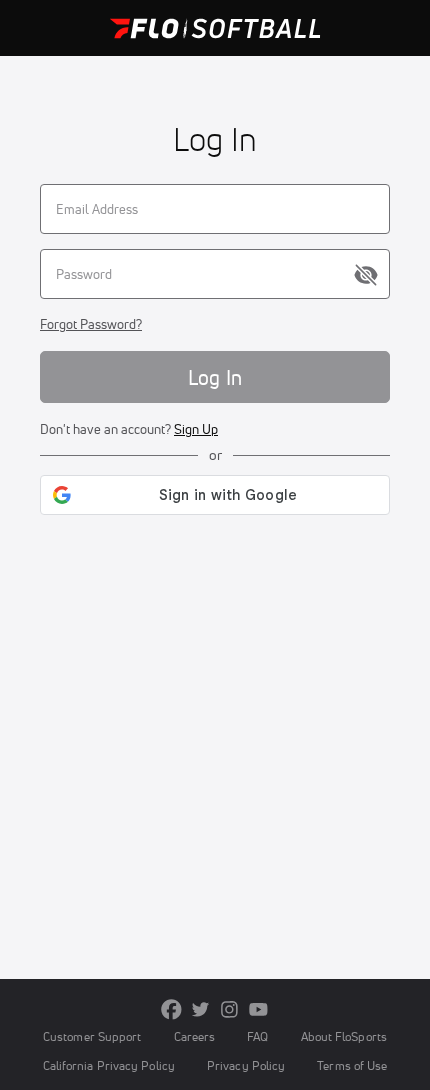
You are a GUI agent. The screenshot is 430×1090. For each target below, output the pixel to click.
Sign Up (196, 429)
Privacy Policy (246, 1065)
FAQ (257, 1036)
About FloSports (344, 1036)
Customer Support (92, 1036)
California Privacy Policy (109, 1065)
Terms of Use (352, 1065)
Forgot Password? (91, 324)
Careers (195, 1036)
